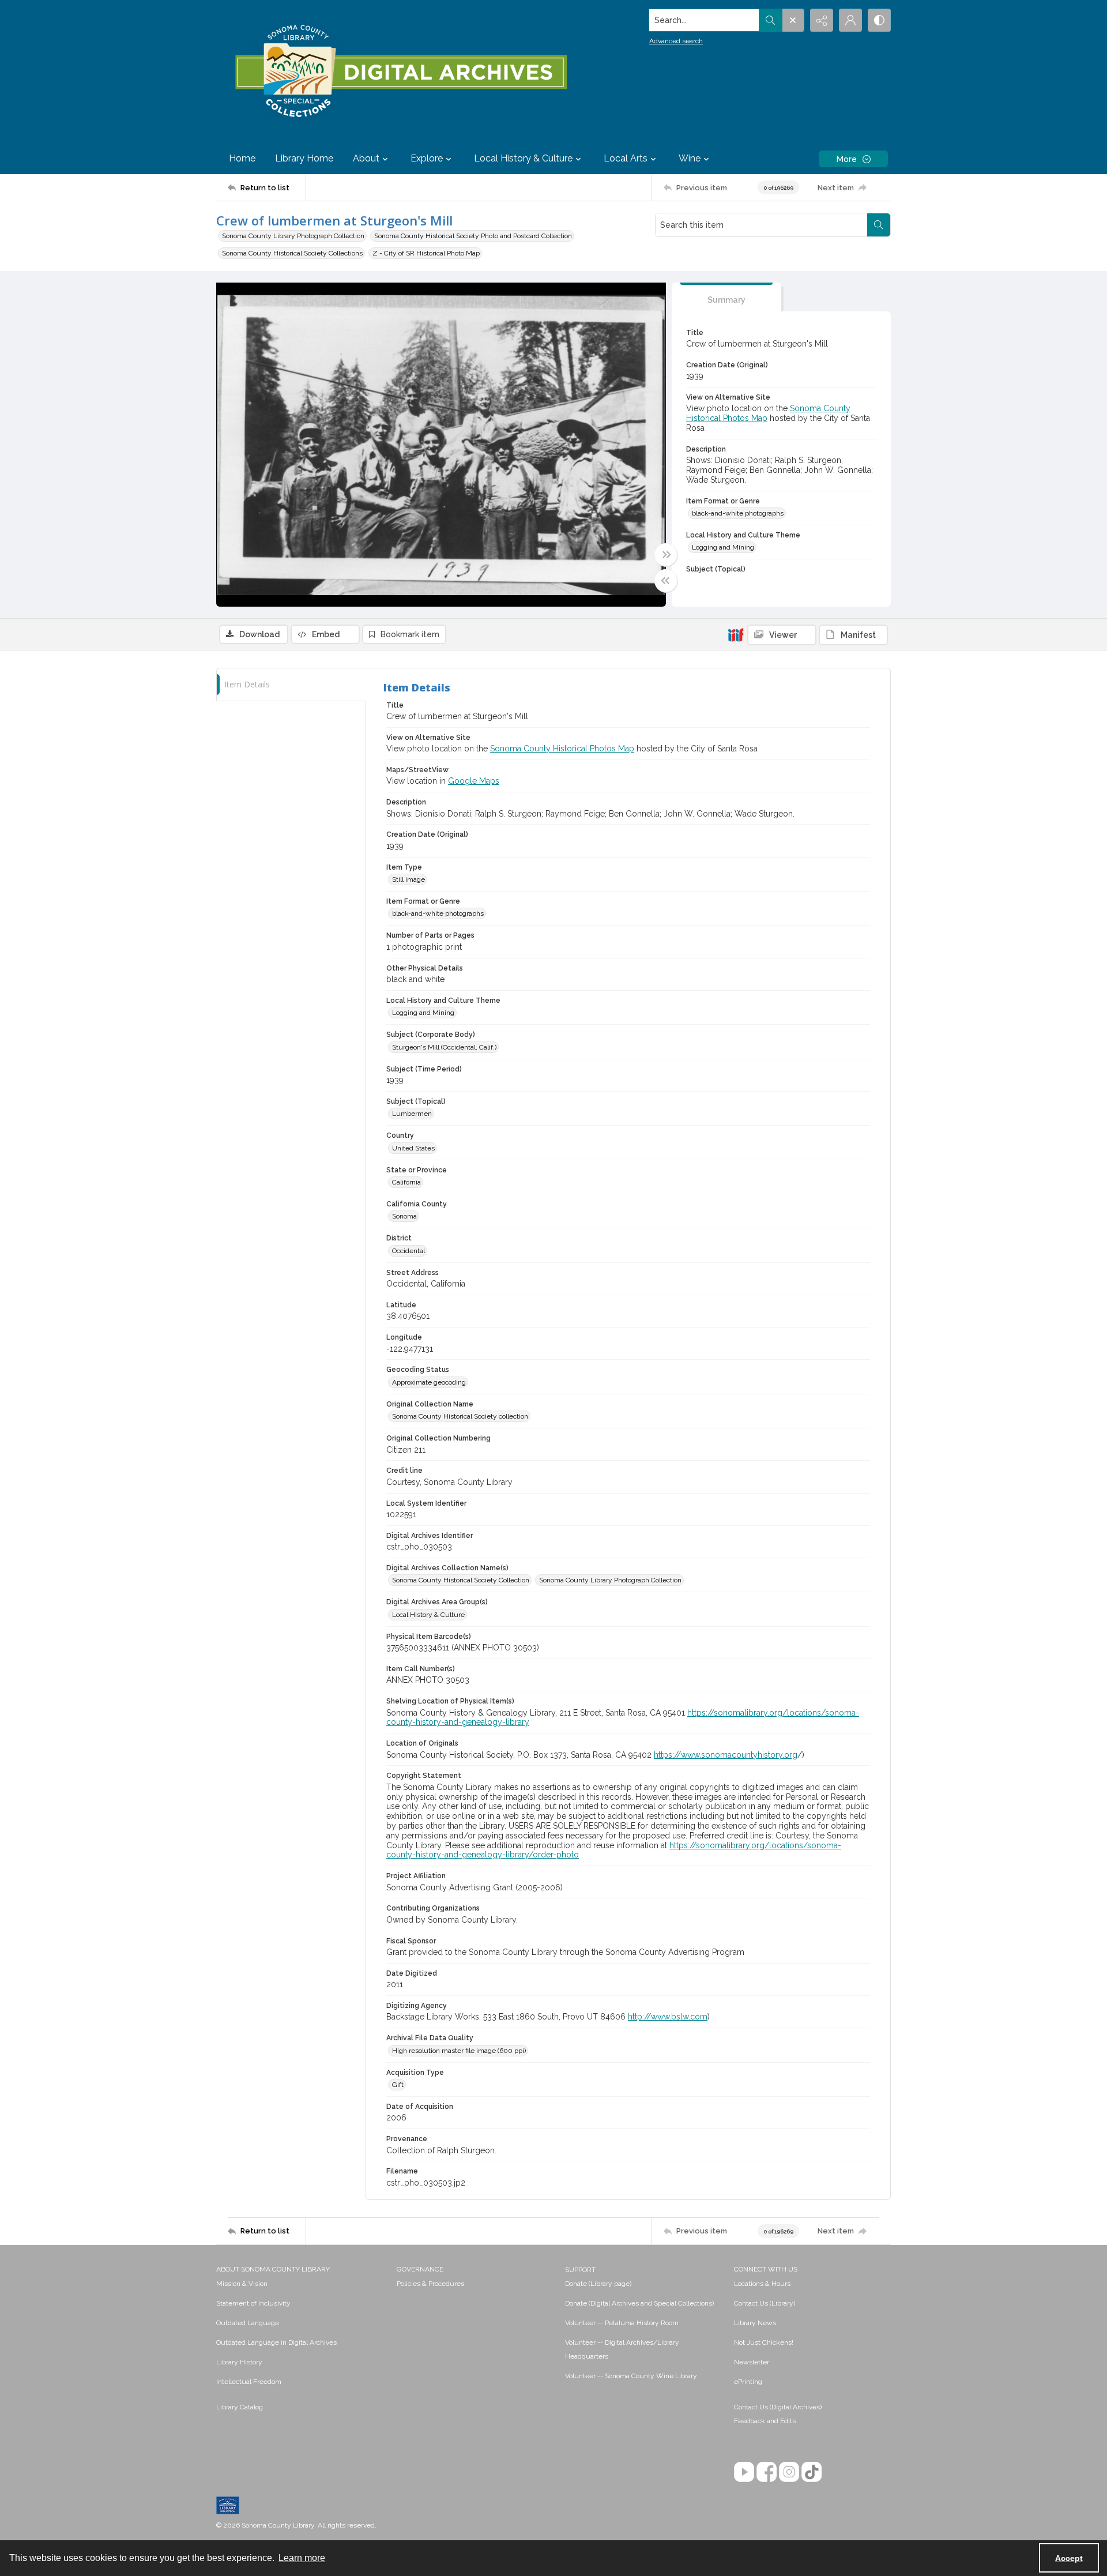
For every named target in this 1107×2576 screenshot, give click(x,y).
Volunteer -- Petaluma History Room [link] (622, 2323)
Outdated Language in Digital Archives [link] (276, 2342)
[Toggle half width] (666, 581)
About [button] (366, 158)
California (406, 1182)
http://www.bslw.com (668, 2017)
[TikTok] (812, 2472)
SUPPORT (580, 2270)
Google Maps (474, 781)
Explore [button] (427, 158)
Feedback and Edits (765, 2421)
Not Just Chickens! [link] (764, 2342)
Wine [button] (690, 158)
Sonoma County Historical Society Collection (461, 1580)
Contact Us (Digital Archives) (778, 2407)
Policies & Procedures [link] (430, 2284)
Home (242, 158)
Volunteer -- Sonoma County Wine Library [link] (631, 2376)
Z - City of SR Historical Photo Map (426, 253)
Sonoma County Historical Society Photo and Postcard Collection (473, 236)
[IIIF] (736, 634)
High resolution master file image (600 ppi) (459, 2051)
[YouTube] (744, 2472)
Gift (398, 2085)
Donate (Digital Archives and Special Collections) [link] (639, 2303)
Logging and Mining (723, 547)
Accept (1069, 2558)
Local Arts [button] (626, 158)
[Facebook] (767, 2472)
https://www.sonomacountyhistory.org (726, 1755)
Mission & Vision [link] (242, 2284)
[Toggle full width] (666, 555)
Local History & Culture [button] (523, 158)
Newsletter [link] (752, 2362)
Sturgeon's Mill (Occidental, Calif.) (444, 1047)
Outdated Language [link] (248, 2323)
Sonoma (404, 1216)
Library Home (304, 158)
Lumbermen (412, 1114)
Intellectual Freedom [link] (249, 2382)
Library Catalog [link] (240, 2407)
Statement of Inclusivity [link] (253, 2303)
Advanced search (676, 41)
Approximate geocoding (429, 1382)
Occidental (408, 1251)
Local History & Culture (428, 1615)
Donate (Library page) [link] (598, 2284)
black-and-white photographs (738, 513)
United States (413, 1148)
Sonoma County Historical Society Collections (292, 253)
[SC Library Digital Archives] (400, 72)
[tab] (726, 297)
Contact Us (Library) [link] (765, 2303)
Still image (408, 879)
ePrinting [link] (748, 2382)
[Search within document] (879, 225)
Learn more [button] (302, 2558)
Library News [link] (755, 2323)
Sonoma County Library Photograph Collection (293, 236)
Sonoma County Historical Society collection (460, 1416)
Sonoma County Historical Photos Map (562, 749)
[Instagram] (789, 2472)
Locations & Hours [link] (762, 2284)
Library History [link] (239, 2362)
